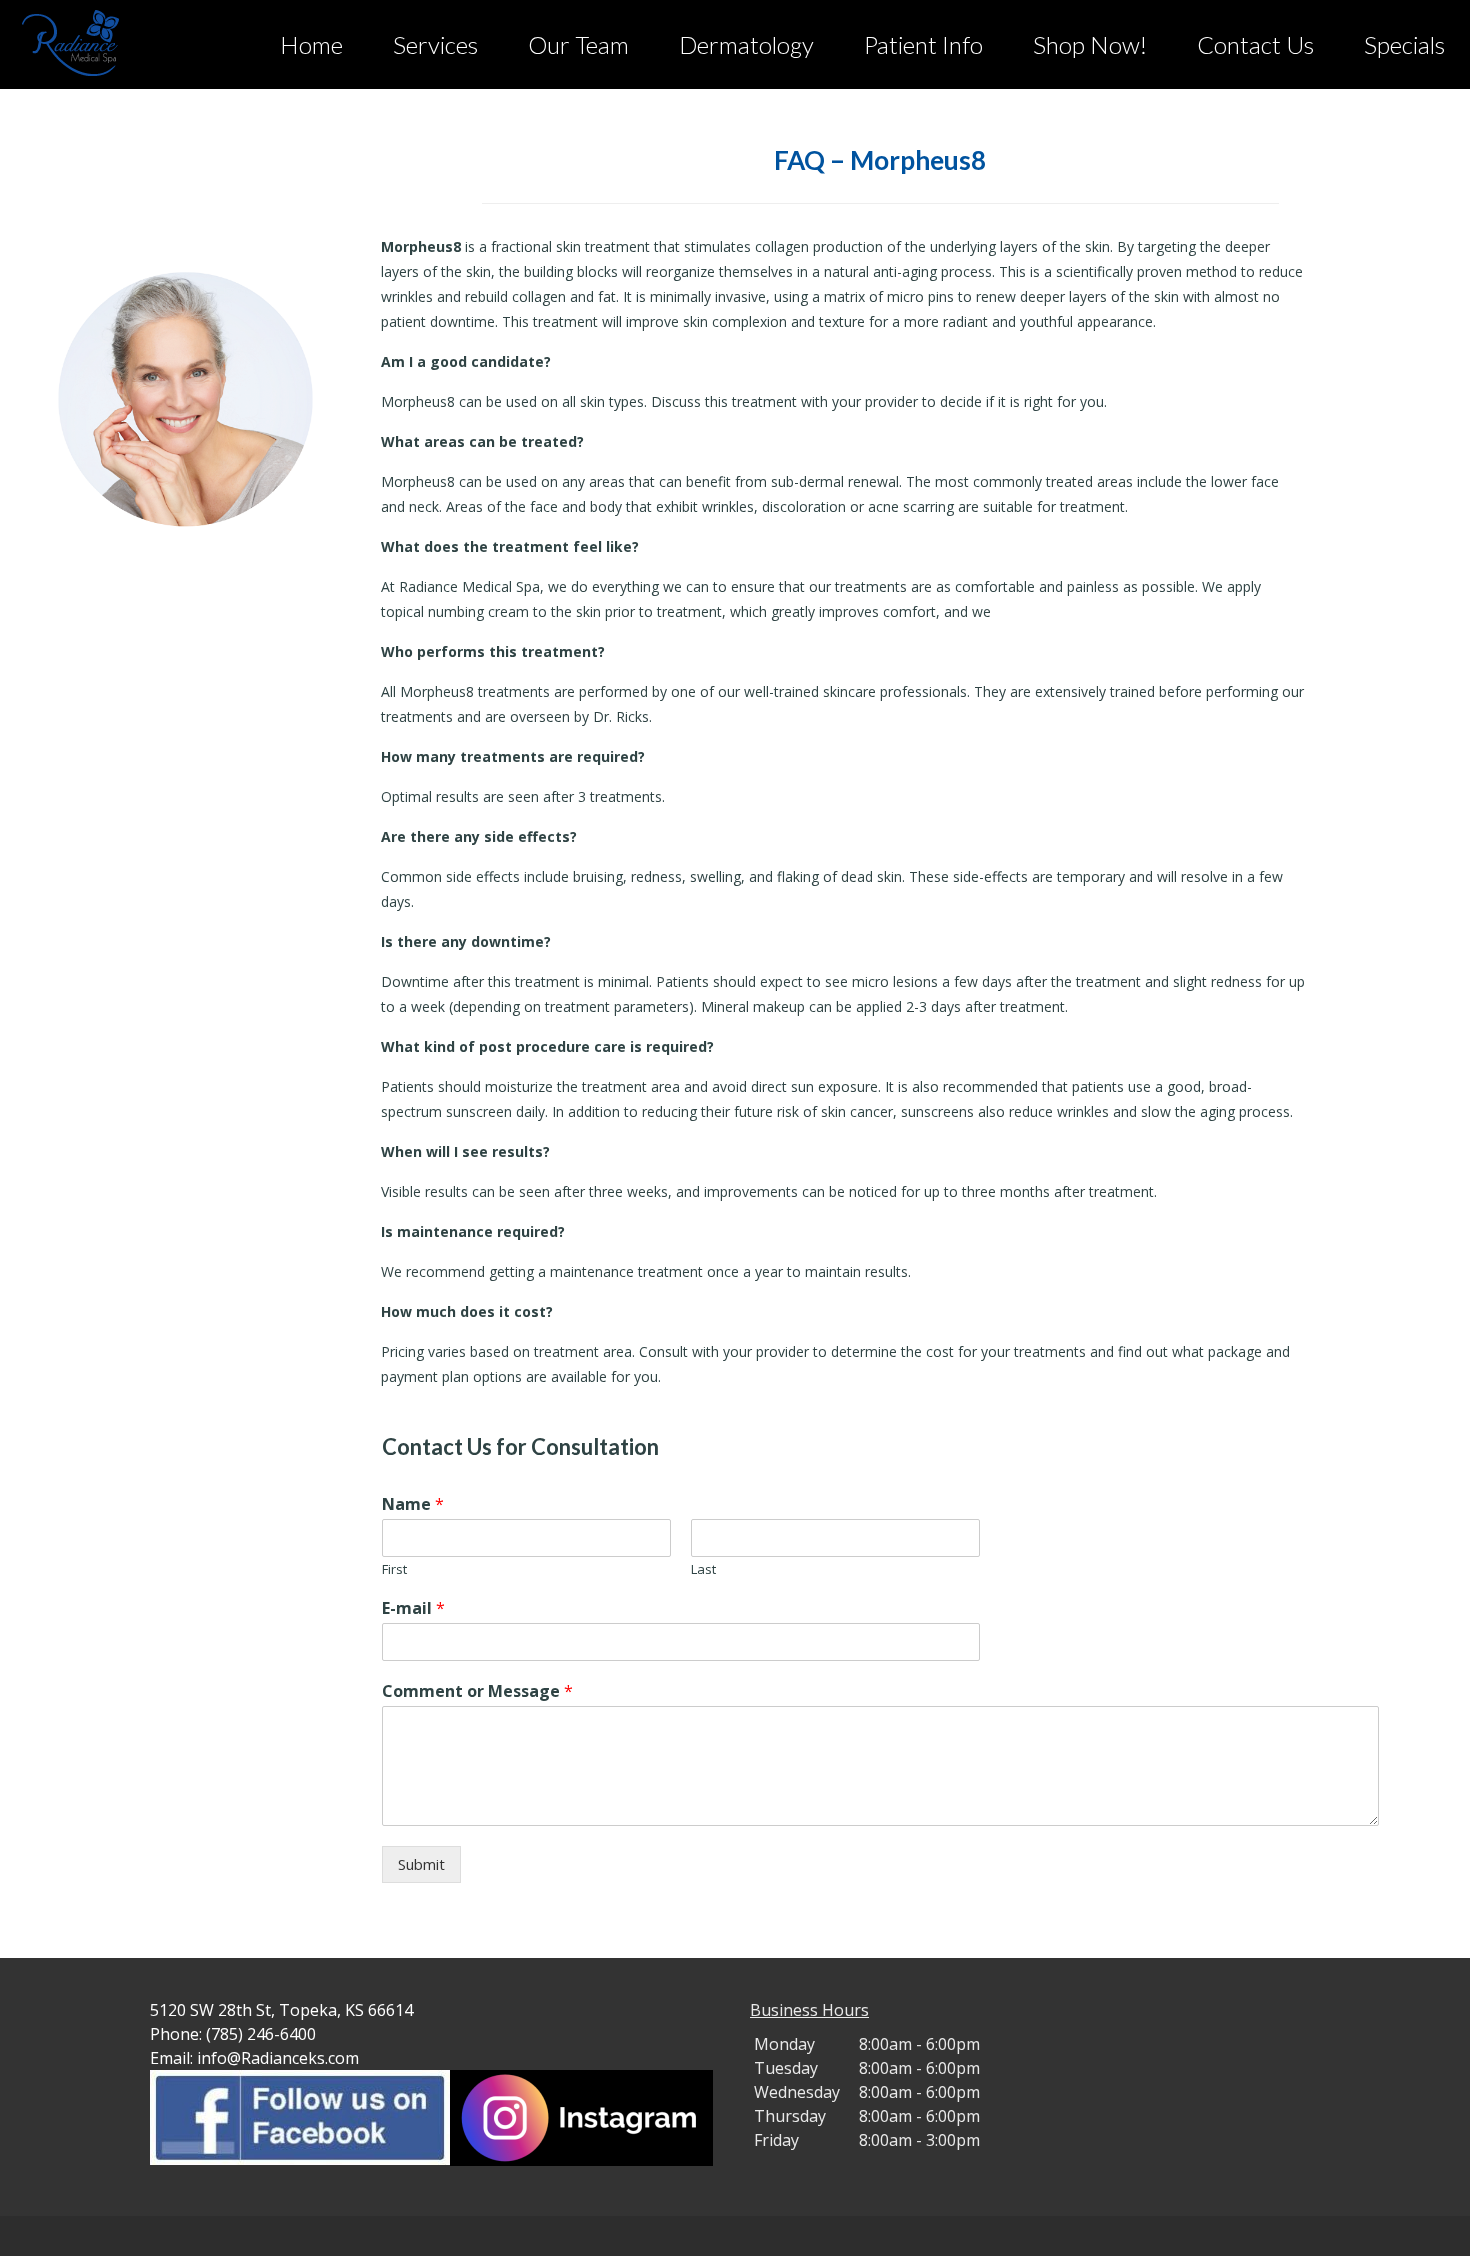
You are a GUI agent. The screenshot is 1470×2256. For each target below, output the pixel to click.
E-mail (413, 1608)
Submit (421, 1864)
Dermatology (746, 44)
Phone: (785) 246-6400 (233, 2034)
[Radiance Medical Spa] (110, 43)
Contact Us (1255, 44)
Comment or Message (477, 1691)
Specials (1404, 44)
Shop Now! (1090, 44)
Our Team (578, 44)
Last (703, 1569)
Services (435, 44)
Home (311, 44)
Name (413, 1504)
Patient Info (923, 44)
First (394, 1569)
